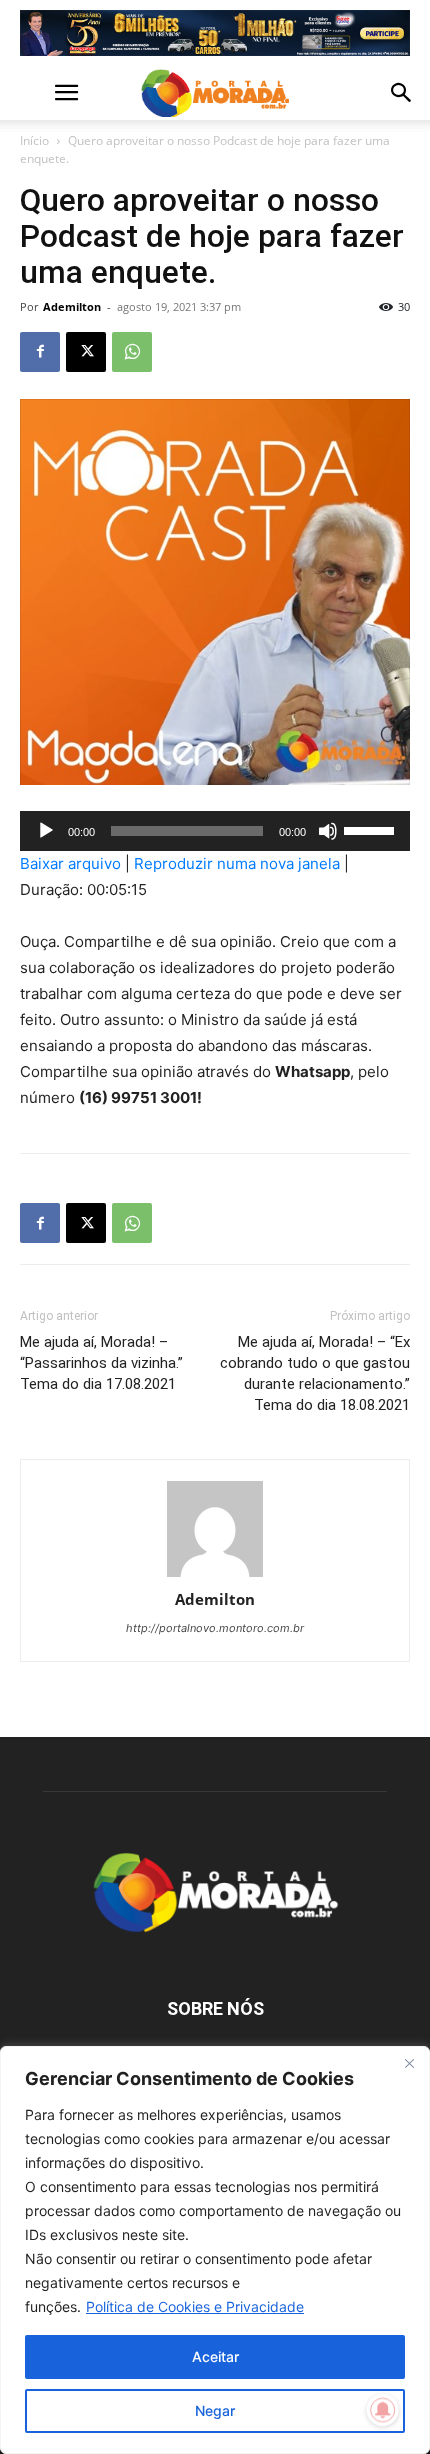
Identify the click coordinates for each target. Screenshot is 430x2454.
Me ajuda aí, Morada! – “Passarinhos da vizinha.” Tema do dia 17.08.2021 (101, 1363)
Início (34, 140)
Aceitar (215, 2356)
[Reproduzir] (46, 831)
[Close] (409, 2063)
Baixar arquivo (70, 863)
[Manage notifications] (383, 2410)
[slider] (372, 829)
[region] (215, 2250)
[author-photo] (215, 1530)
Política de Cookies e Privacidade (195, 2306)
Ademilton (72, 306)
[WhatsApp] (132, 352)
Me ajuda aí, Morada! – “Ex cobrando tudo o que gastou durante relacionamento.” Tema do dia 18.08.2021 (315, 1373)
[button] (34, 93)
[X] (86, 352)
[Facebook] (40, 352)
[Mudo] (328, 831)
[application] (215, 831)
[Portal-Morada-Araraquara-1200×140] (215, 33)
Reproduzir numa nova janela (237, 863)
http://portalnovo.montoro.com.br (215, 1628)
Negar (215, 2410)
